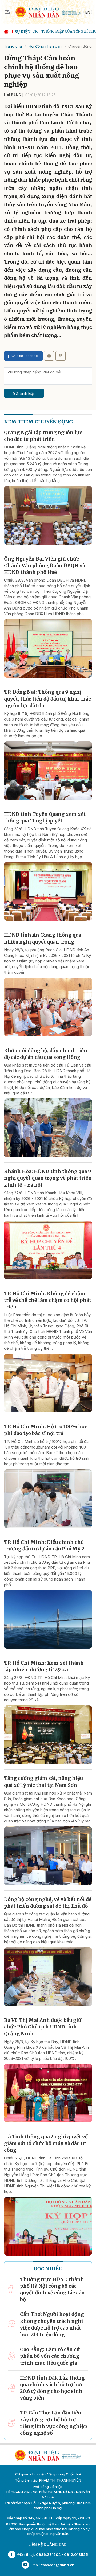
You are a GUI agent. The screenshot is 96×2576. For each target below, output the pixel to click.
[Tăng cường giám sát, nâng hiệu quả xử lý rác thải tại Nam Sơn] (48, 1856)
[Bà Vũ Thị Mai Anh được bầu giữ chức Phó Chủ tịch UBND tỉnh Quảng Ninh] (48, 2093)
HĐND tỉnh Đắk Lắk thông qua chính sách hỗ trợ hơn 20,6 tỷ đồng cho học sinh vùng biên (52, 2388)
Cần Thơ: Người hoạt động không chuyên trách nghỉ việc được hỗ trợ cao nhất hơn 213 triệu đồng (52, 2324)
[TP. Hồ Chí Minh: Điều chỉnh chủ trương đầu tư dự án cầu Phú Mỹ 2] (48, 1619)
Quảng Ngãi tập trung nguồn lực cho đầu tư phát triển (43, 436)
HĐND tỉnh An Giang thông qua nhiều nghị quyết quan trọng (43, 938)
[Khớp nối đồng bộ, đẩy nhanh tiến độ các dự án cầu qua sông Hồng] (48, 1128)
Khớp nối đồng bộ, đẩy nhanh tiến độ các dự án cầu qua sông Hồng (46, 1054)
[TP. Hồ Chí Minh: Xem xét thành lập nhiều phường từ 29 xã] (48, 1735)
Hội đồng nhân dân (45, 46)
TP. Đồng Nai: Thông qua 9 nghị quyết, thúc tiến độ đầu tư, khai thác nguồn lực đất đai (47, 699)
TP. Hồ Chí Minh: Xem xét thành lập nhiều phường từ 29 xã (44, 1666)
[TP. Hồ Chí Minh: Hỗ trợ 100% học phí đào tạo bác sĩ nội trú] (48, 1499)
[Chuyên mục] (7, 12)
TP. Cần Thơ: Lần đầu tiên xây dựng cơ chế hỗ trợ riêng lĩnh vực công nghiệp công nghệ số (54, 2423)
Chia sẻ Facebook (26, 356)
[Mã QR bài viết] (61, 356)
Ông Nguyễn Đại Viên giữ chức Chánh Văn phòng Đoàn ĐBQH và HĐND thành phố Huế (45, 565)
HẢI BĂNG (13, 95)
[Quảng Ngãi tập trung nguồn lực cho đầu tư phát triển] (48, 515)
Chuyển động (80, 46)
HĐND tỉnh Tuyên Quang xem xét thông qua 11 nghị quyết (45, 817)
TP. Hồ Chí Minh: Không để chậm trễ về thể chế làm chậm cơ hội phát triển (48, 1300)
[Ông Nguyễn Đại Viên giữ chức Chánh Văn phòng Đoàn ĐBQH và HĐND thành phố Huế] (48, 648)
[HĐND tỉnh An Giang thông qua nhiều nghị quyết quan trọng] (48, 1007)
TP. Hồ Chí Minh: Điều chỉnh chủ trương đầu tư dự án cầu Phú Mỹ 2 (44, 1545)
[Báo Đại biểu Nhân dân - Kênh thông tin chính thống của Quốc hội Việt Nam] (48, 12)
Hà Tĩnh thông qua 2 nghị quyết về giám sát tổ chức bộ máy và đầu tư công (46, 2143)
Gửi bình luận (24, 393)
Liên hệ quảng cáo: (48, 2544)
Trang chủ (13, 46)
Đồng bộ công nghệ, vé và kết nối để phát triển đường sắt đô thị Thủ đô (48, 1903)
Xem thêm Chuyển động (38, 422)
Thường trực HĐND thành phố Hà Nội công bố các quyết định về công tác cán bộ (52, 2289)
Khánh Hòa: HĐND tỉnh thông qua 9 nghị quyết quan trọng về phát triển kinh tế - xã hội (48, 1178)
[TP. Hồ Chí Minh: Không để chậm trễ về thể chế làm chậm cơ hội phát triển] (48, 1383)
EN (88, 12)
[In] (49, 356)
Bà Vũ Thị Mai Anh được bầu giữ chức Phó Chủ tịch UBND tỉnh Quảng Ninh (43, 2027)
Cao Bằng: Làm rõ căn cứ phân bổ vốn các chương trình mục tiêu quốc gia (50, 2356)
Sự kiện (23, 32)
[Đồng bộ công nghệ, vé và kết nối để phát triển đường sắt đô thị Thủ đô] (48, 1977)
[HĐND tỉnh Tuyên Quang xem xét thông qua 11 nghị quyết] (48, 891)
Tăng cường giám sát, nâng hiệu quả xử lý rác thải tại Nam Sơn (43, 1781)
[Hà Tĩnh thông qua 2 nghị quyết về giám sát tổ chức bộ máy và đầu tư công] (48, 2226)
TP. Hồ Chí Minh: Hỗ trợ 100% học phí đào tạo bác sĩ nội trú (46, 1430)
